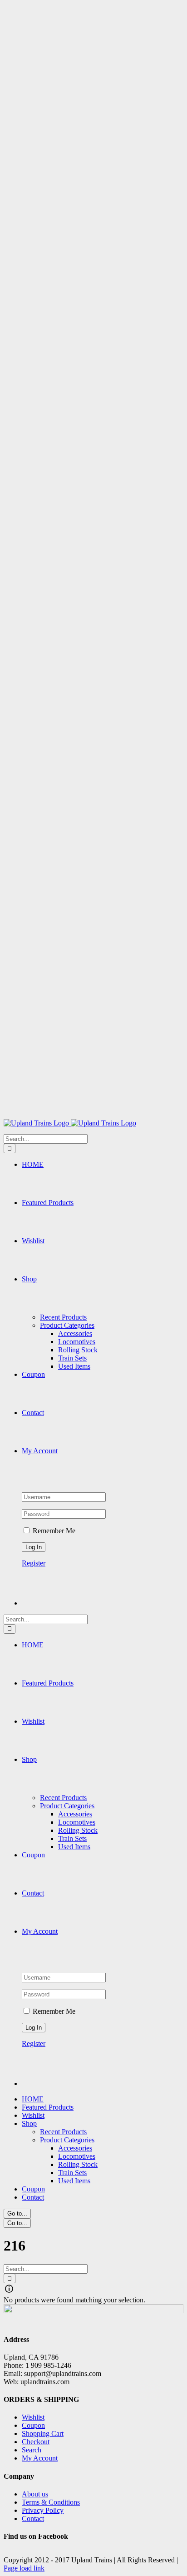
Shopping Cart (43, 2433)
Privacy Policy (43, 2510)
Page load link (24, 2568)
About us (35, 2494)
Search (32, 2450)
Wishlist (33, 2417)
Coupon (33, 2425)
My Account (40, 2458)
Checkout (36, 2442)
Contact (33, 2518)
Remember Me (53, 1531)
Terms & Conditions (51, 2502)
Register (34, 1563)
